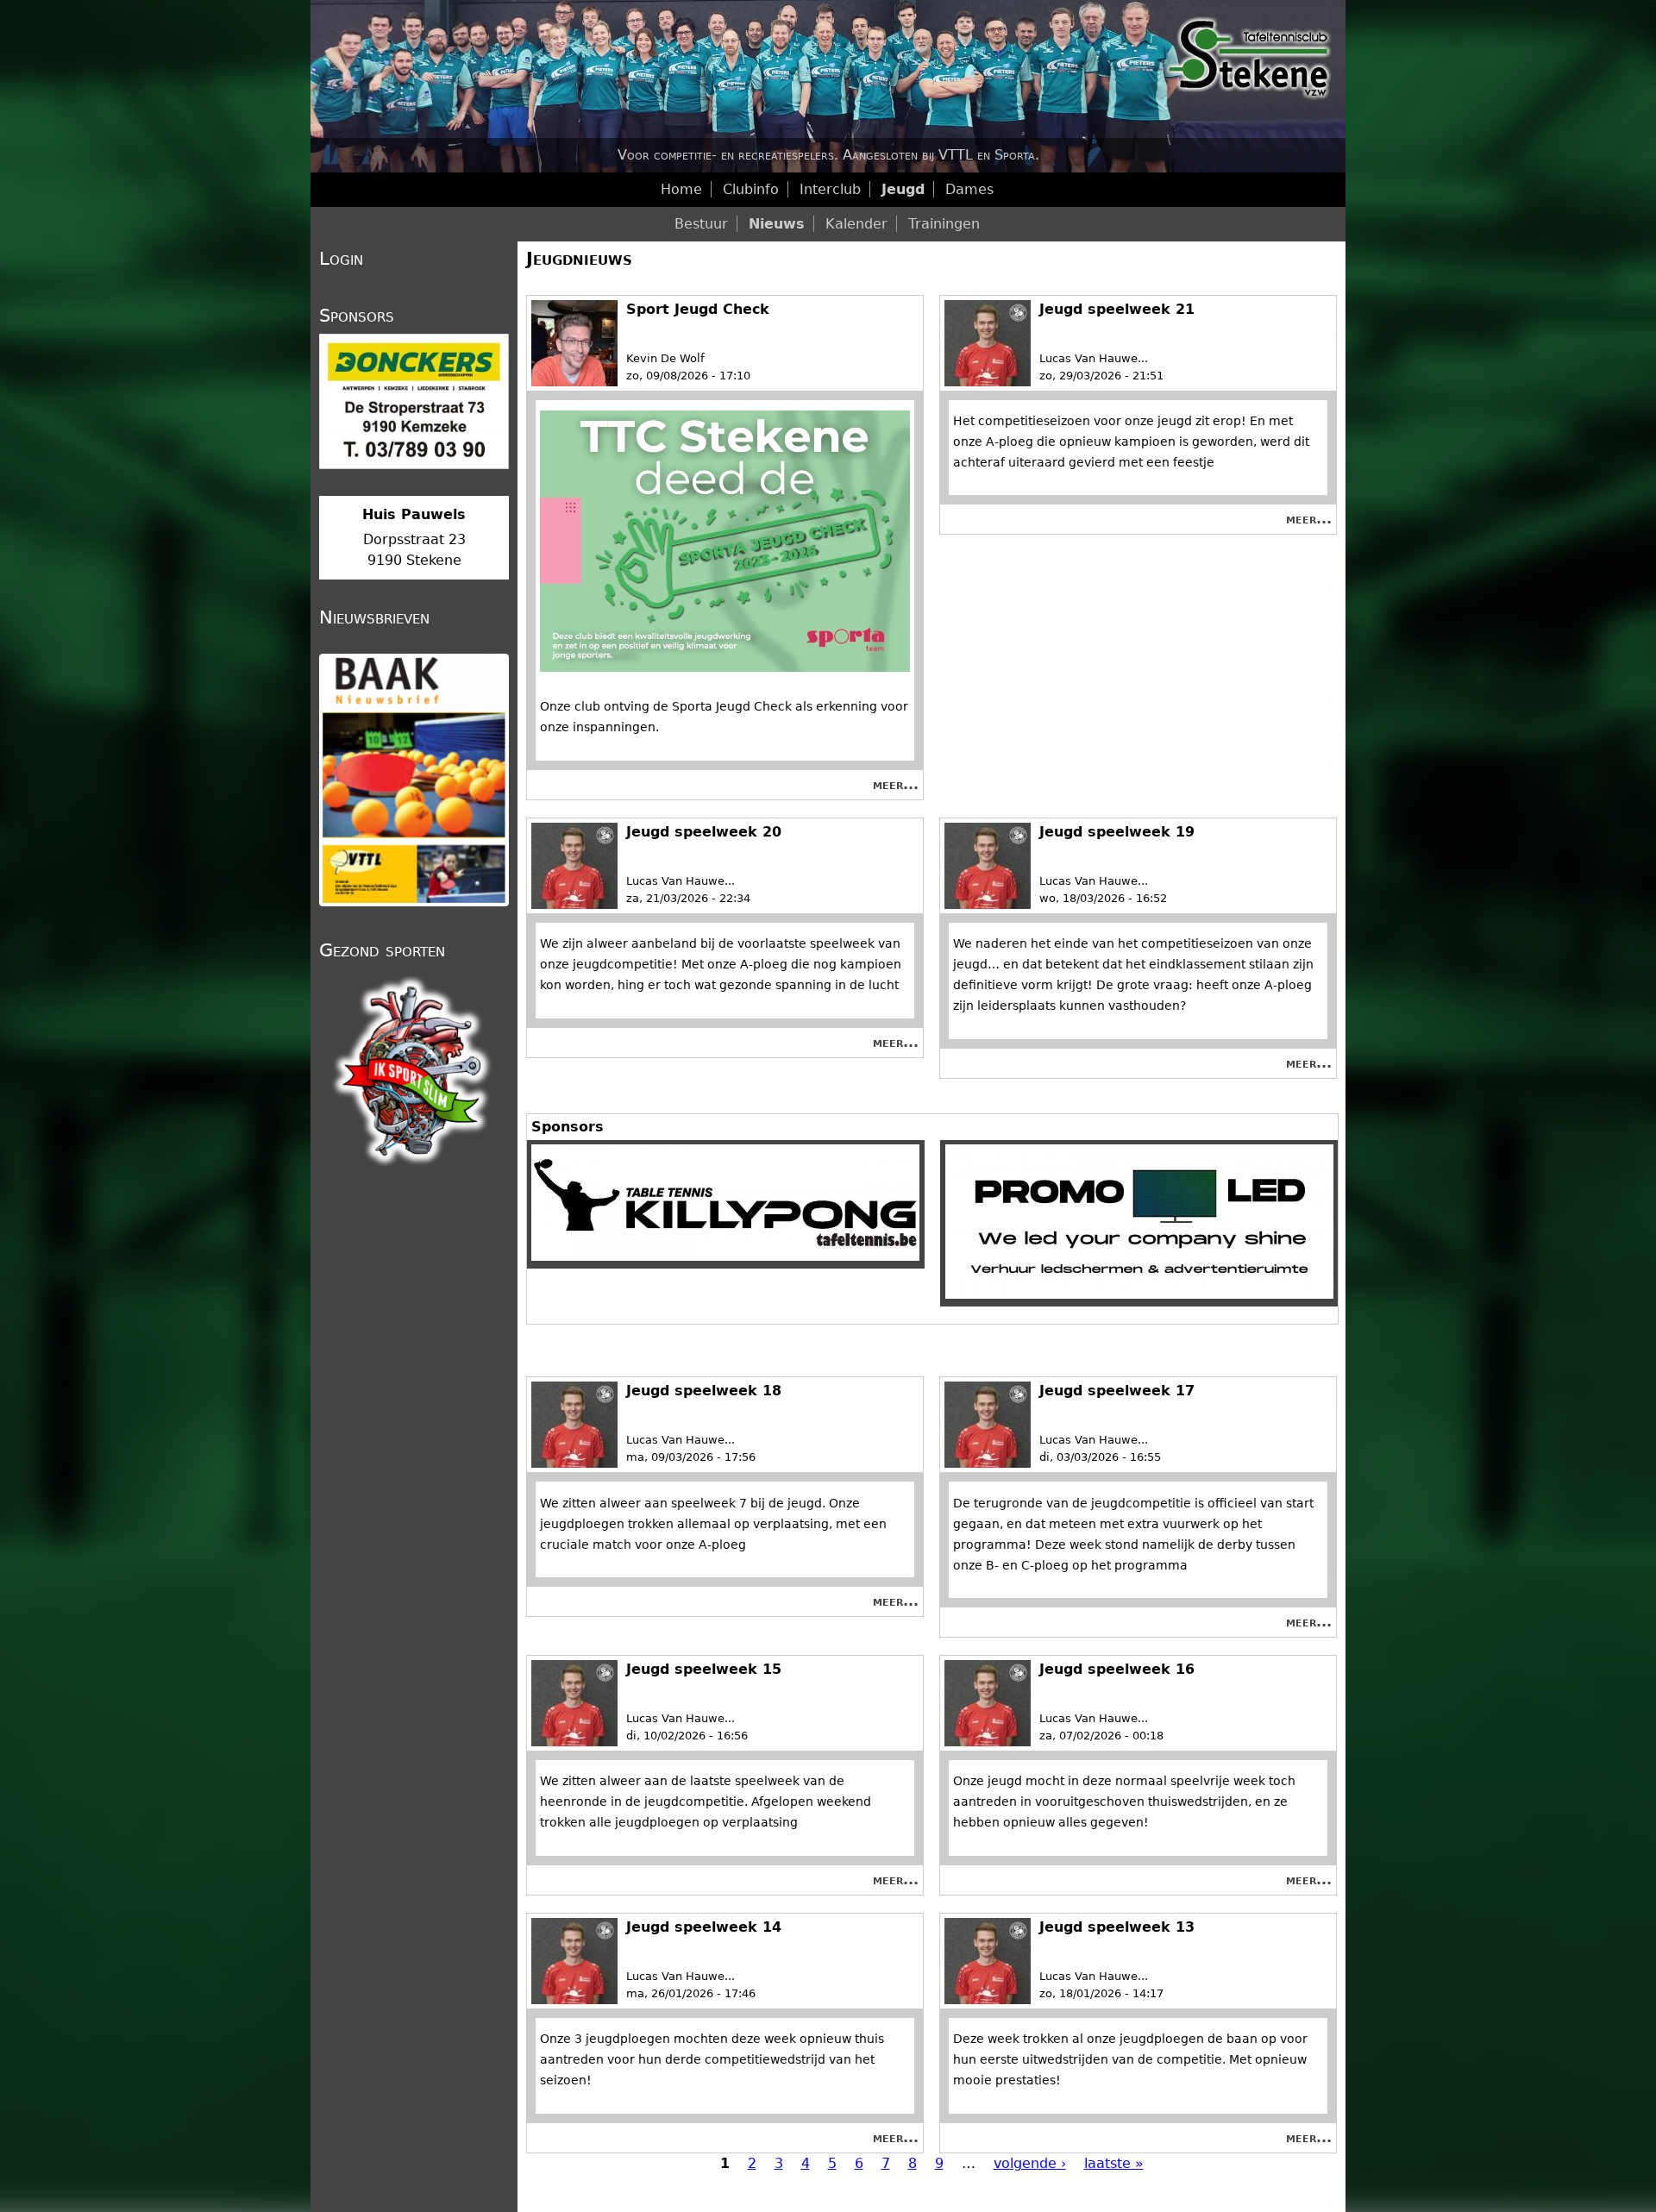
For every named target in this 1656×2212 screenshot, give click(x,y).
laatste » (1114, 2163)
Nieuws (777, 224)
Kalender (856, 224)
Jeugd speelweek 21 (1117, 309)
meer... (896, 784)
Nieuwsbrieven (374, 617)
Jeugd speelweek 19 (1117, 832)
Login (341, 259)
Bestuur (701, 224)
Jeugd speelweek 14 (704, 1927)
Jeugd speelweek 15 (704, 1669)
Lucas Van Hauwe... (1094, 358)
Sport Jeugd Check (698, 309)
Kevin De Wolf (665, 358)
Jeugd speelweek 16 (1117, 1669)
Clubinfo (751, 189)
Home (681, 189)
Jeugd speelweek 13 (1117, 1927)
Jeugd (903, 189)
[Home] (828, 86)
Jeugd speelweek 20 (704, 832)
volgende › (1030, 2163)
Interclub (830, 189)
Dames (969, 189)
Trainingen (944, 224)
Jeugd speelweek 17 (1117, 1391)
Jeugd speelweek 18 (704, 1391)
